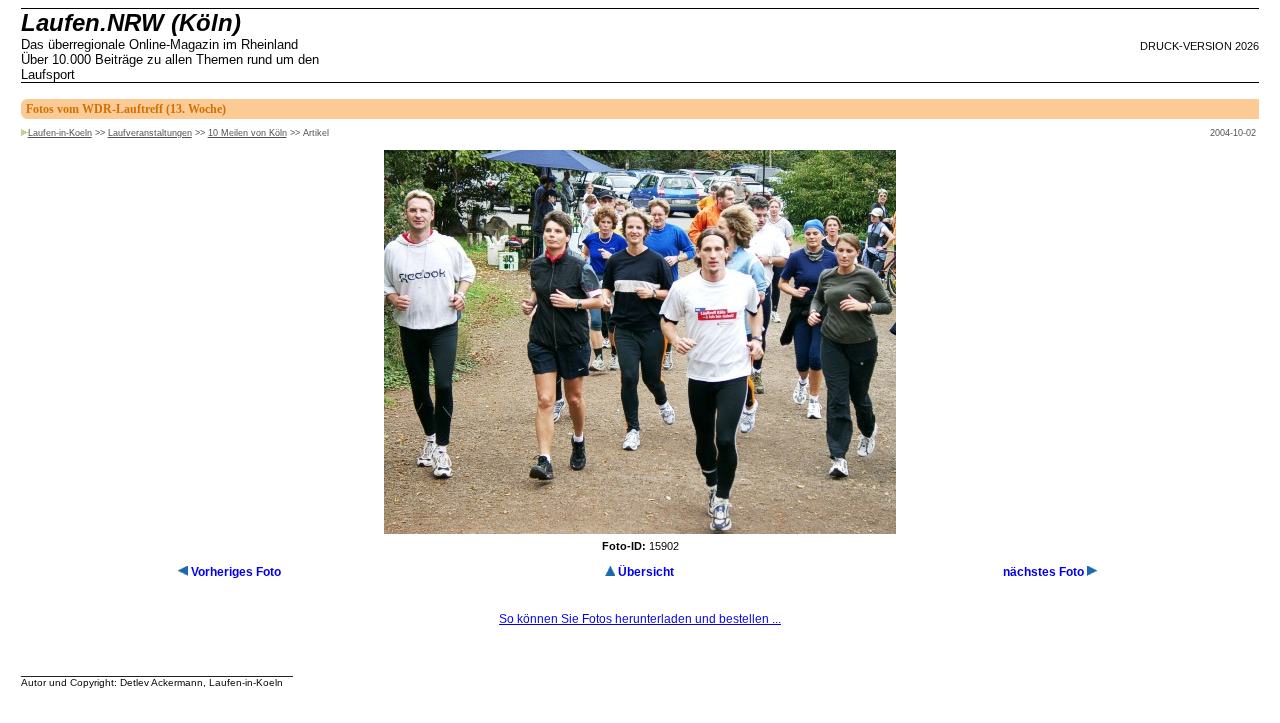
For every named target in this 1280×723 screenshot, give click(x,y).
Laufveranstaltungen (150, 133)
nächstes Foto (1043, 572)
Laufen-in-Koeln (60, 133)
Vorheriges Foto (236, 572)
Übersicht (646, 572)
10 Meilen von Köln (247, 133)
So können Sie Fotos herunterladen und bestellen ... (640, 619)
